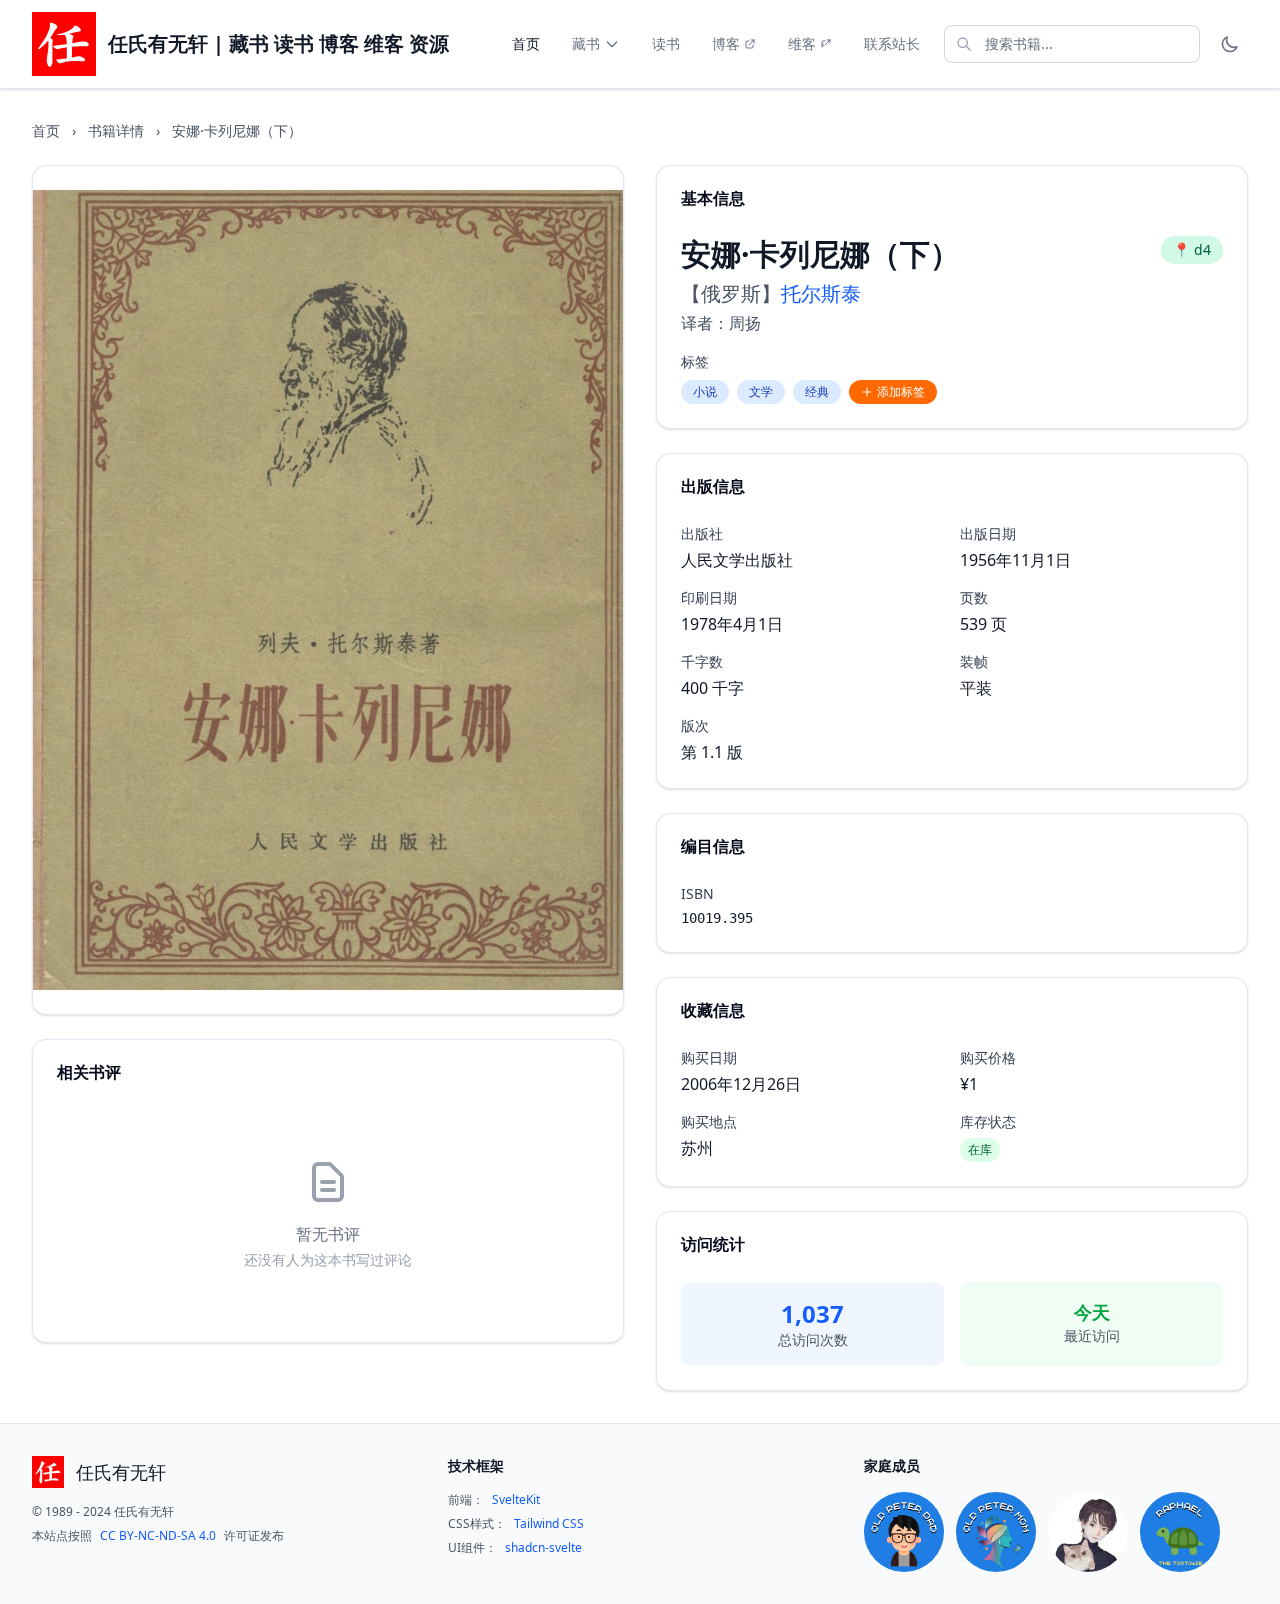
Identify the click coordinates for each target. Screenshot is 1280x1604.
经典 (817, 391)
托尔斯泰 (821, 293)
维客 (802, 43)
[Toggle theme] (1230, 44)
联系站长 (892, 43)
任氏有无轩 (121, 1472)
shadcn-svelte (543, 1548)
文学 (761, 391)
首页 (526, 43)
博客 (726, 43)
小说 (705, 391)
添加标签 (901, 391)
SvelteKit (516, 1500)
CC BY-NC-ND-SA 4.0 (158, 1536)
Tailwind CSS (549, 1524)
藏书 (586, 43)
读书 (666, 43)
